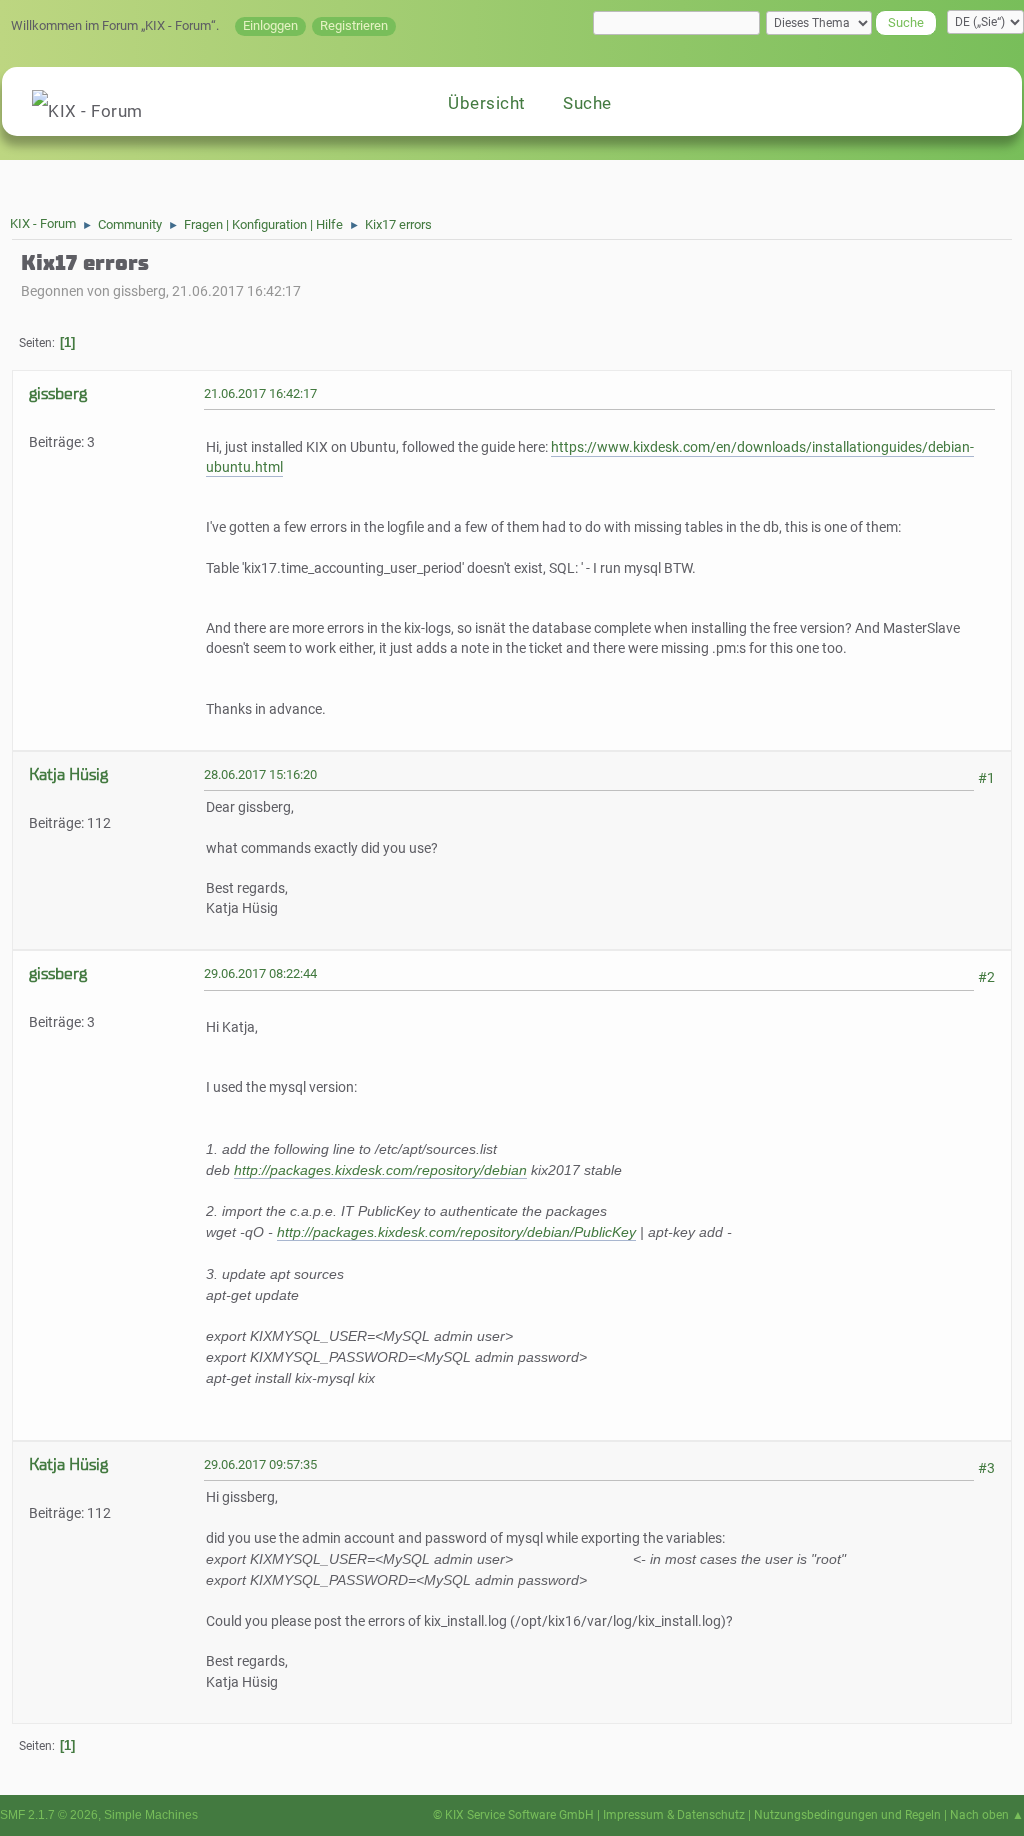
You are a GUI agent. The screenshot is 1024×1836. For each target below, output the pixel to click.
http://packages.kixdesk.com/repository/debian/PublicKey (456, 1232)
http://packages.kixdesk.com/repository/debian (380, 1170)
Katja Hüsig (68, 774)
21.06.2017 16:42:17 (260, 393)
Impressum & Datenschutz (674, 1815)
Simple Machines (151, 1815)
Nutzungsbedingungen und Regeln (847, 1815)
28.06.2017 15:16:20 (260, 774)
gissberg (58, 393)
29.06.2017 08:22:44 (260, 973)
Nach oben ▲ (987, 1815)
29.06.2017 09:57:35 (260, 1464)
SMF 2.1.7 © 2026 (49, 1815)
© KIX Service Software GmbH (513, 1815)
